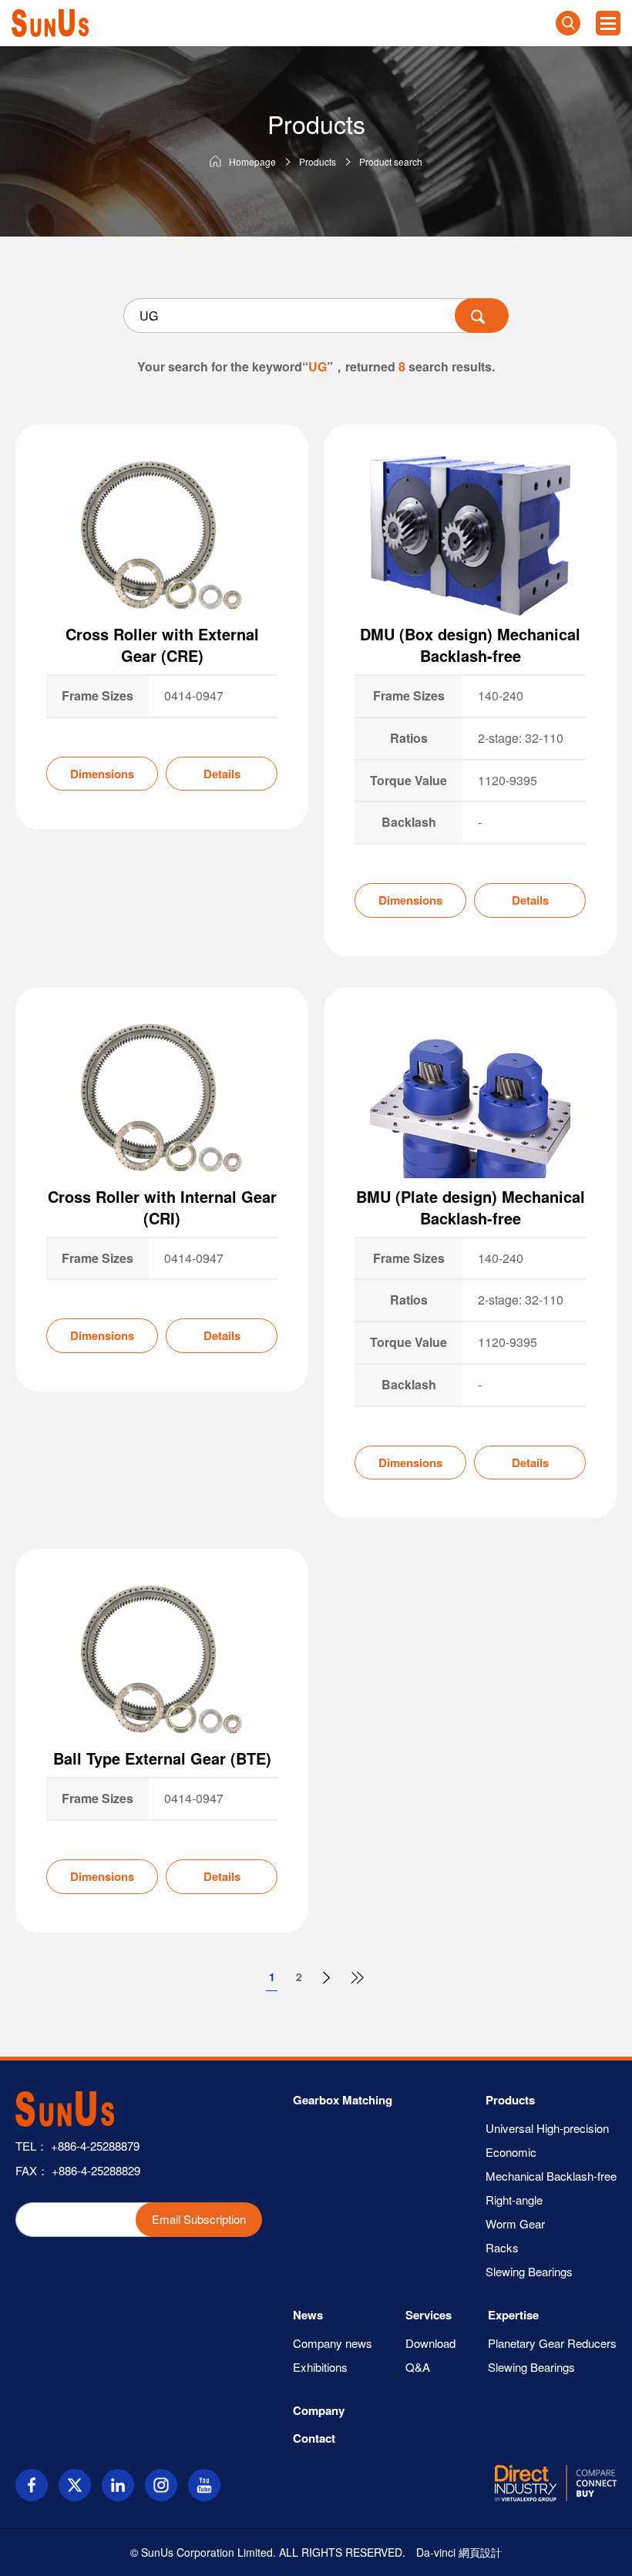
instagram (161, 2485)
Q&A (418, 2367)
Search (568, 23)
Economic (511, 2152)
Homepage (252, 161)
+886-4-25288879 (95, 2146)
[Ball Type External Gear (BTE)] (162, 1660)
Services (429, 2315)
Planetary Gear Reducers (552, 2343)
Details (222, 774)
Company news (333, 2343)
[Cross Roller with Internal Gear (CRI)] (162, 1098)
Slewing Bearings (529, 2271)
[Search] (482, 316)
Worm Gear (515, 2223)
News (308, 2315)
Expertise (513, 2315)
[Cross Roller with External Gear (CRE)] (162, 536)
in (118, 2485)
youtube (204, 2485)
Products (318, 161)
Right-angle (514, 2200)
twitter (75, 2485)
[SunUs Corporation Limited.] (50, 23)
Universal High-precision (547, 2128)
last (358, 1979)
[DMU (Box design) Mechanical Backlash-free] (470, 536)
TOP (609, 2552)
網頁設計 (480, 2552)
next (328, 1979)
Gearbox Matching (343, 2100)
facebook (32, 2485)
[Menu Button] (608, 23)
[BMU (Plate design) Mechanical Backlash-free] (470, 1098)
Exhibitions (320, 2367)
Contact (314, 2438)
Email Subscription (199, 2219)
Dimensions (102, 774)
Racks (502, 2247)
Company (319, 2410)
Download (430, 2343)
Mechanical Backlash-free (551, 2176)
